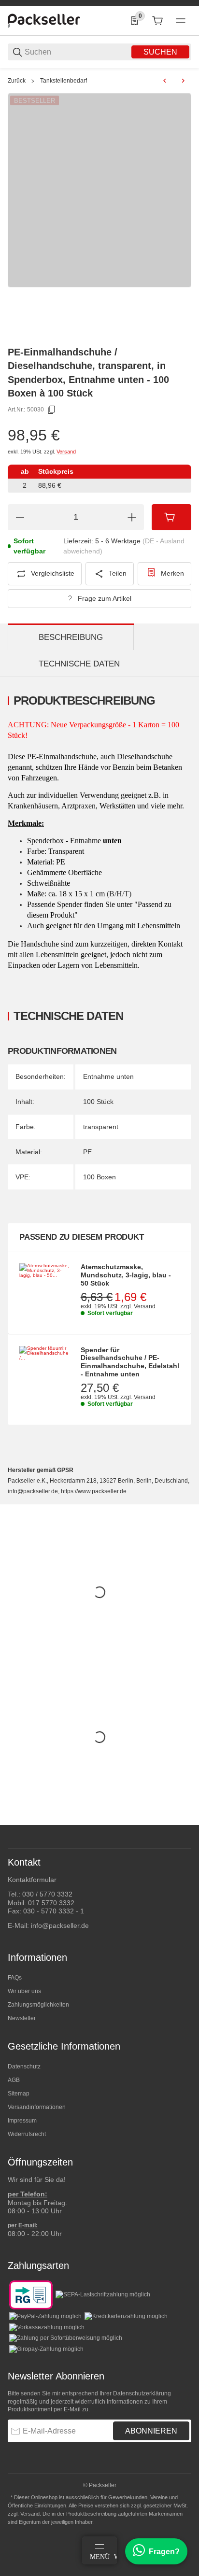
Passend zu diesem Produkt (82, 1237)
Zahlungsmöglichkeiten (38, 2005)
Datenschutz (24, 2066)
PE (87, 1152)
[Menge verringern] (20, 517)
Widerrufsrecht (27, 2134)
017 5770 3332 (51, 1903)
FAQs (15, 1978)
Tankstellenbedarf (64, 81)
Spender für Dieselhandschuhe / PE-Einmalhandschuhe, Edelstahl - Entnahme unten (130, 1362)
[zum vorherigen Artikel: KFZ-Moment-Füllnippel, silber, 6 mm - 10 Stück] (165, 81)
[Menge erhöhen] (132, 517)
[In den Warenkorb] (171, 517)
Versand (66, 452)
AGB (14, 2080)
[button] (184, 1821)
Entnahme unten (108, 1076)
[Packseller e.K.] (44, 20)
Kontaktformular (32, 1880)
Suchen (160, 52)
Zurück (17, 81)
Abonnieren (151, 2431)
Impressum (22, 2121)
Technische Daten (79, 664)
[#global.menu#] (181, 21)
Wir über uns (24, 1991)
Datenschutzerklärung (142, 2393)
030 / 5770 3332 (47, 1894)
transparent (101, 1127)
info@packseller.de (60, 1925)
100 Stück (98, 1102)
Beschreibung (71, 637)
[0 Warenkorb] (157, 21)
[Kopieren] (52, 410)
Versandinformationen (37, 2107)
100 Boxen (99, 1177)
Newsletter (22, 2018)
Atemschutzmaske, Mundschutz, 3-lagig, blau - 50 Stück (126, 1275)
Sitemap (19, 2094)
